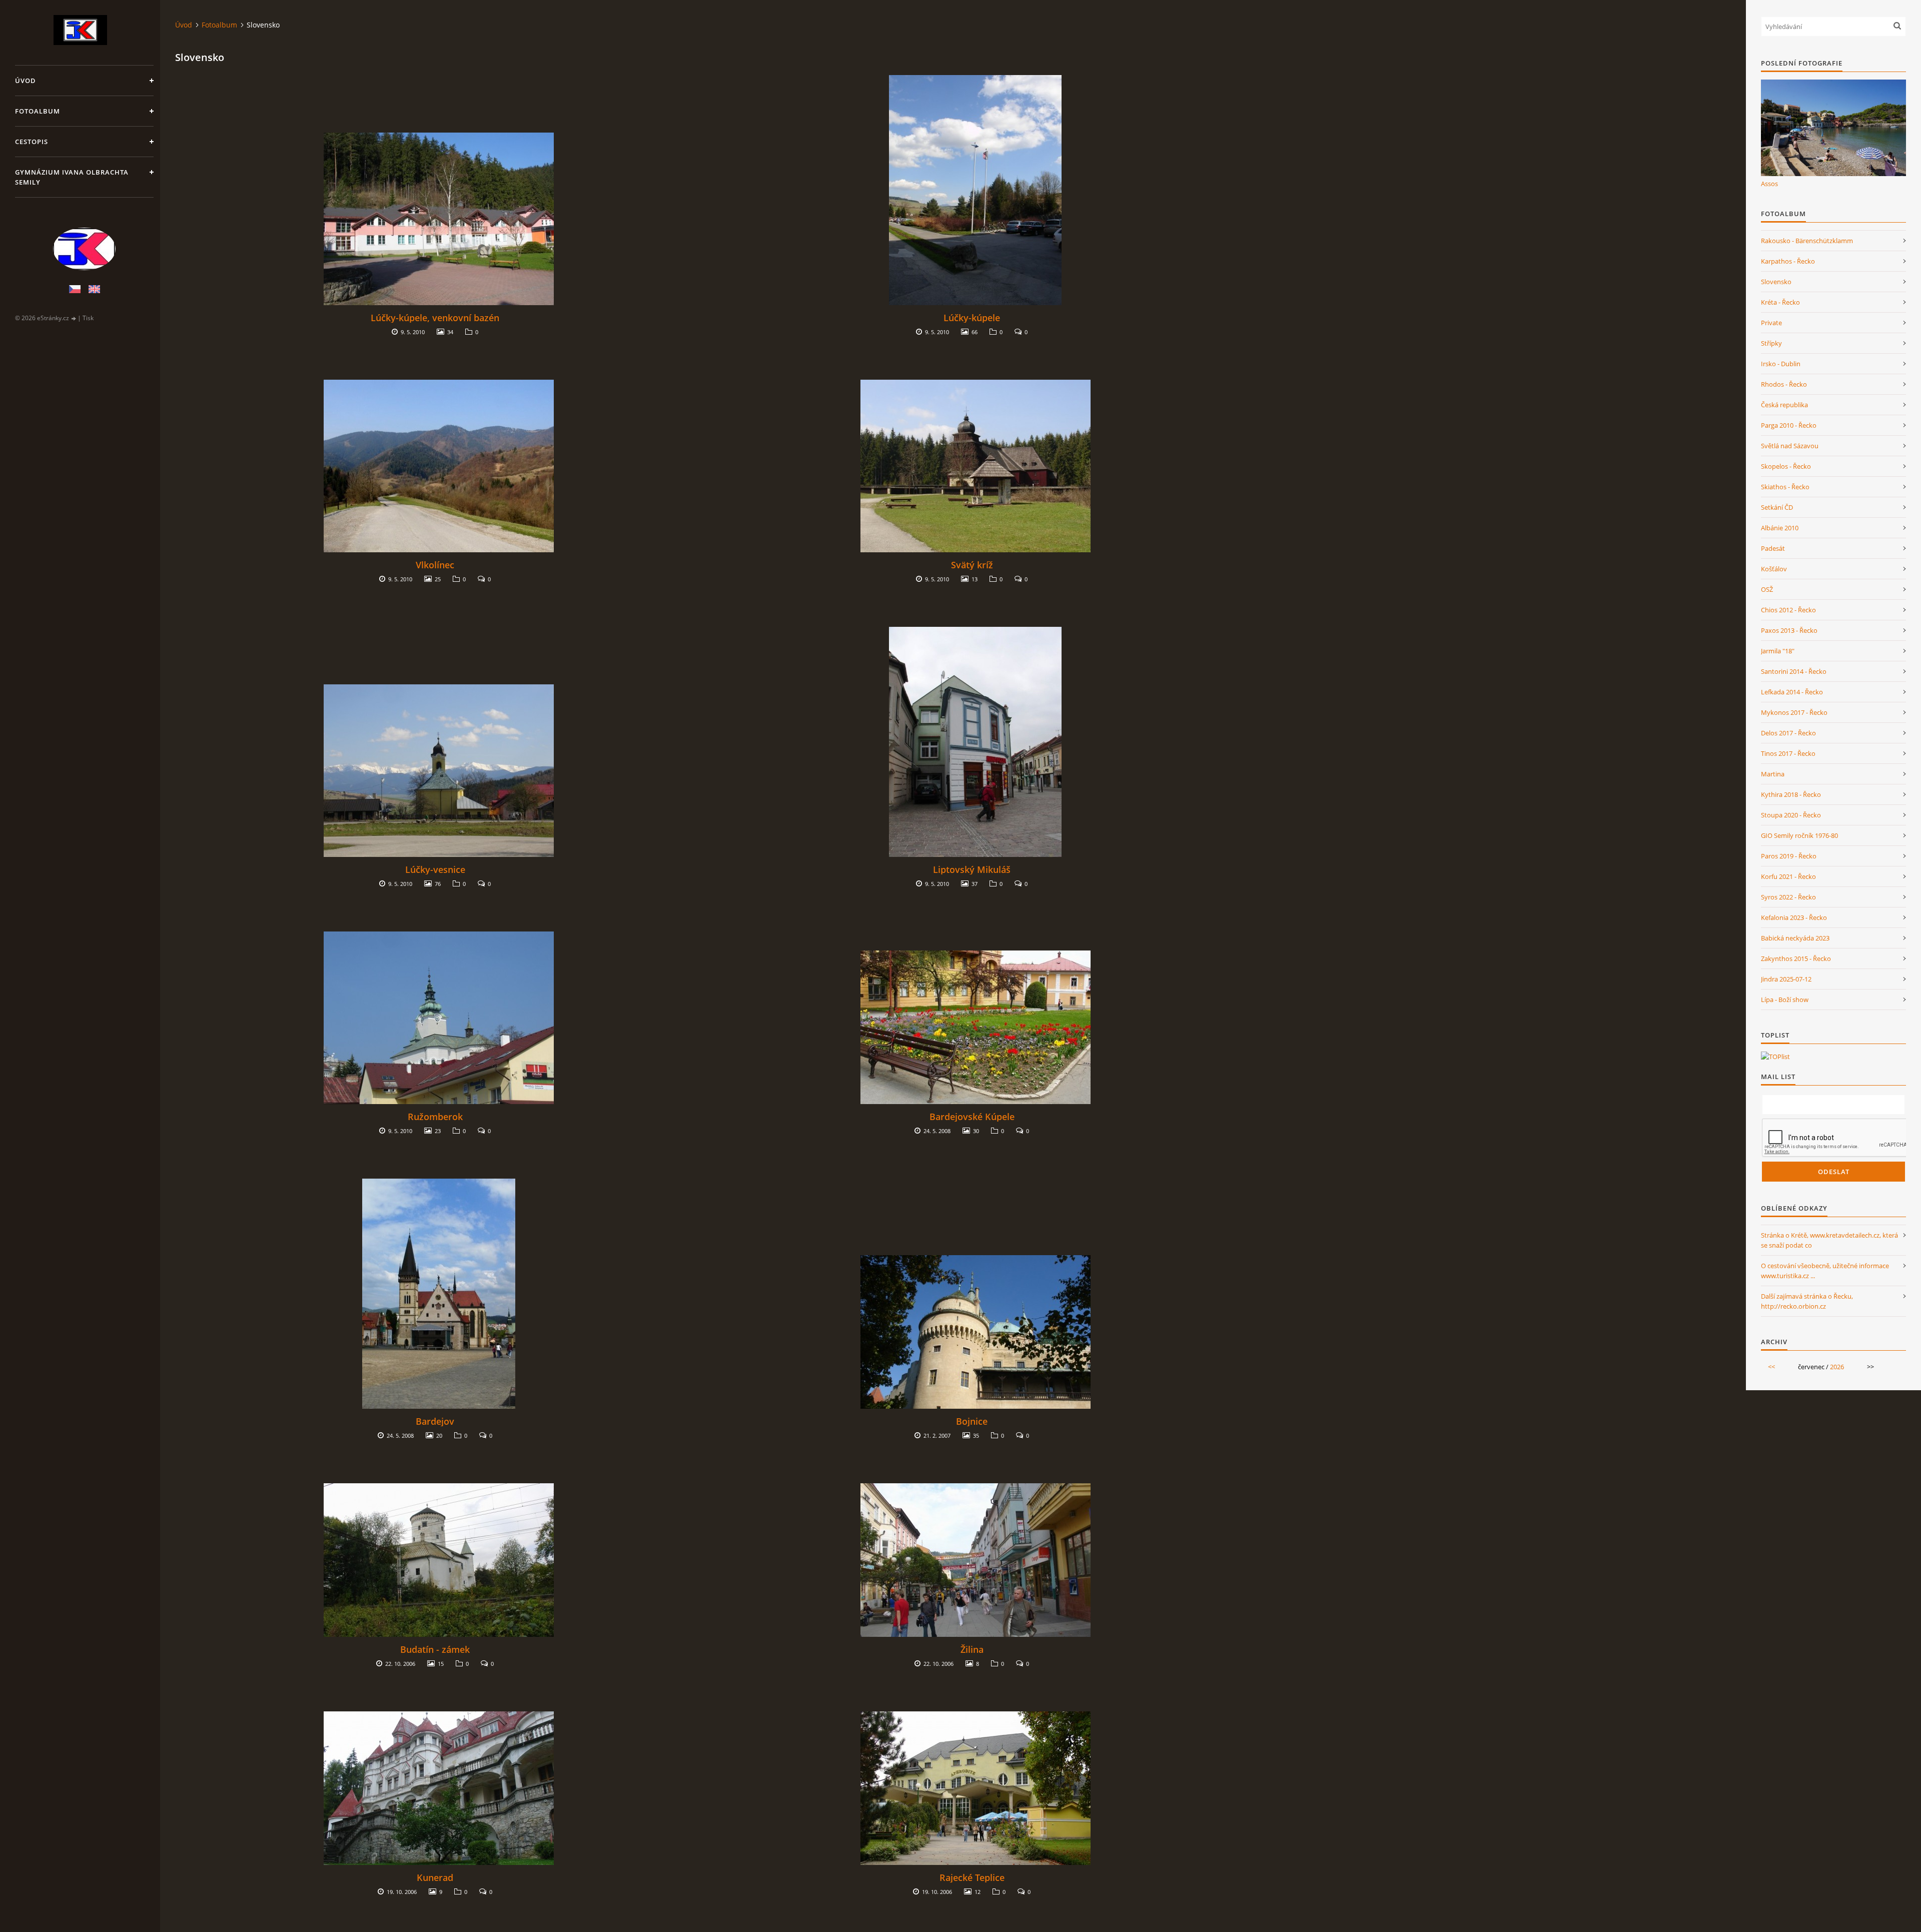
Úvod (26, 81)
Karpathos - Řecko (1788, 261)
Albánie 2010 (1780, 528)
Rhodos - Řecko (1784, 384)
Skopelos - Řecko (1786, 466)
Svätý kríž (972, 565)
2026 (1837, 1367)
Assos (1769, 184)
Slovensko (1776, 282)
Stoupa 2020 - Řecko (1791, 815)
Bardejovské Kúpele (972, 1117)
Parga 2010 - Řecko (1789, 425)
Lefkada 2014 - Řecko (1792, 692)
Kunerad (435, 1877)
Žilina (972, 1649)
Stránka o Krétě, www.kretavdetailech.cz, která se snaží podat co (1829, 1240)
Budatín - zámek (435, 1649)
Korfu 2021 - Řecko (1788, 876)
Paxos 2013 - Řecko (1789, 630)
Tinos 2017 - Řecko (1788, 753)
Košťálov (1774, 569)
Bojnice (972, 1421)
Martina (1773, 774)
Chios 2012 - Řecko (1788, 610)
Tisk (88, 318)
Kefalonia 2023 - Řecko (1794, 917)
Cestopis (32, 142)
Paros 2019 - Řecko (1789, 856)
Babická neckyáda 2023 (1795, 938)
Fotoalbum (38, 111)
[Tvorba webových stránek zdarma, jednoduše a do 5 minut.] (74, 318)
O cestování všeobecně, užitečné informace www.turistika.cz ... (1825, 1271)
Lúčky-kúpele (972, 318)
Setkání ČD (1777, 507)
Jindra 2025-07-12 (1786, 979)
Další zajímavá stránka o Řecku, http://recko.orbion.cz (1807, 1301)
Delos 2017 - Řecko (1788, 733)
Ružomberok (435, 1117)
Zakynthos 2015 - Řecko (1796, 958)
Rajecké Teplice (972, 1877)
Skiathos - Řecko (1785, 487)
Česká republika (1784, 405)
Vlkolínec (435, 565)
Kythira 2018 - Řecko (1791, 794)
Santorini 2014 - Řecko (1794, 671)
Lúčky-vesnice (435, 869)
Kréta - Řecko (1780, 302)
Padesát (1773, 548)
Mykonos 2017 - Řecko (1794, 712)
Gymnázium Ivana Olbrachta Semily (72, 177)
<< (1771, 1367)
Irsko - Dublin (1781, 364)
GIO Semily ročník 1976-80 (1799, 835)
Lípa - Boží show (1785, 1000)
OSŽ (1767, 589)
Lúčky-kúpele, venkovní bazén (435, 318)
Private (1771, 323)
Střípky (1771, 343)
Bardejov (435, 1421)
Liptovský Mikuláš (972, 869)
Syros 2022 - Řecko (1788, 897)
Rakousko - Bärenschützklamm (1807, 241)
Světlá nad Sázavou (1790, 446)
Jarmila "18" (1778, 651)
